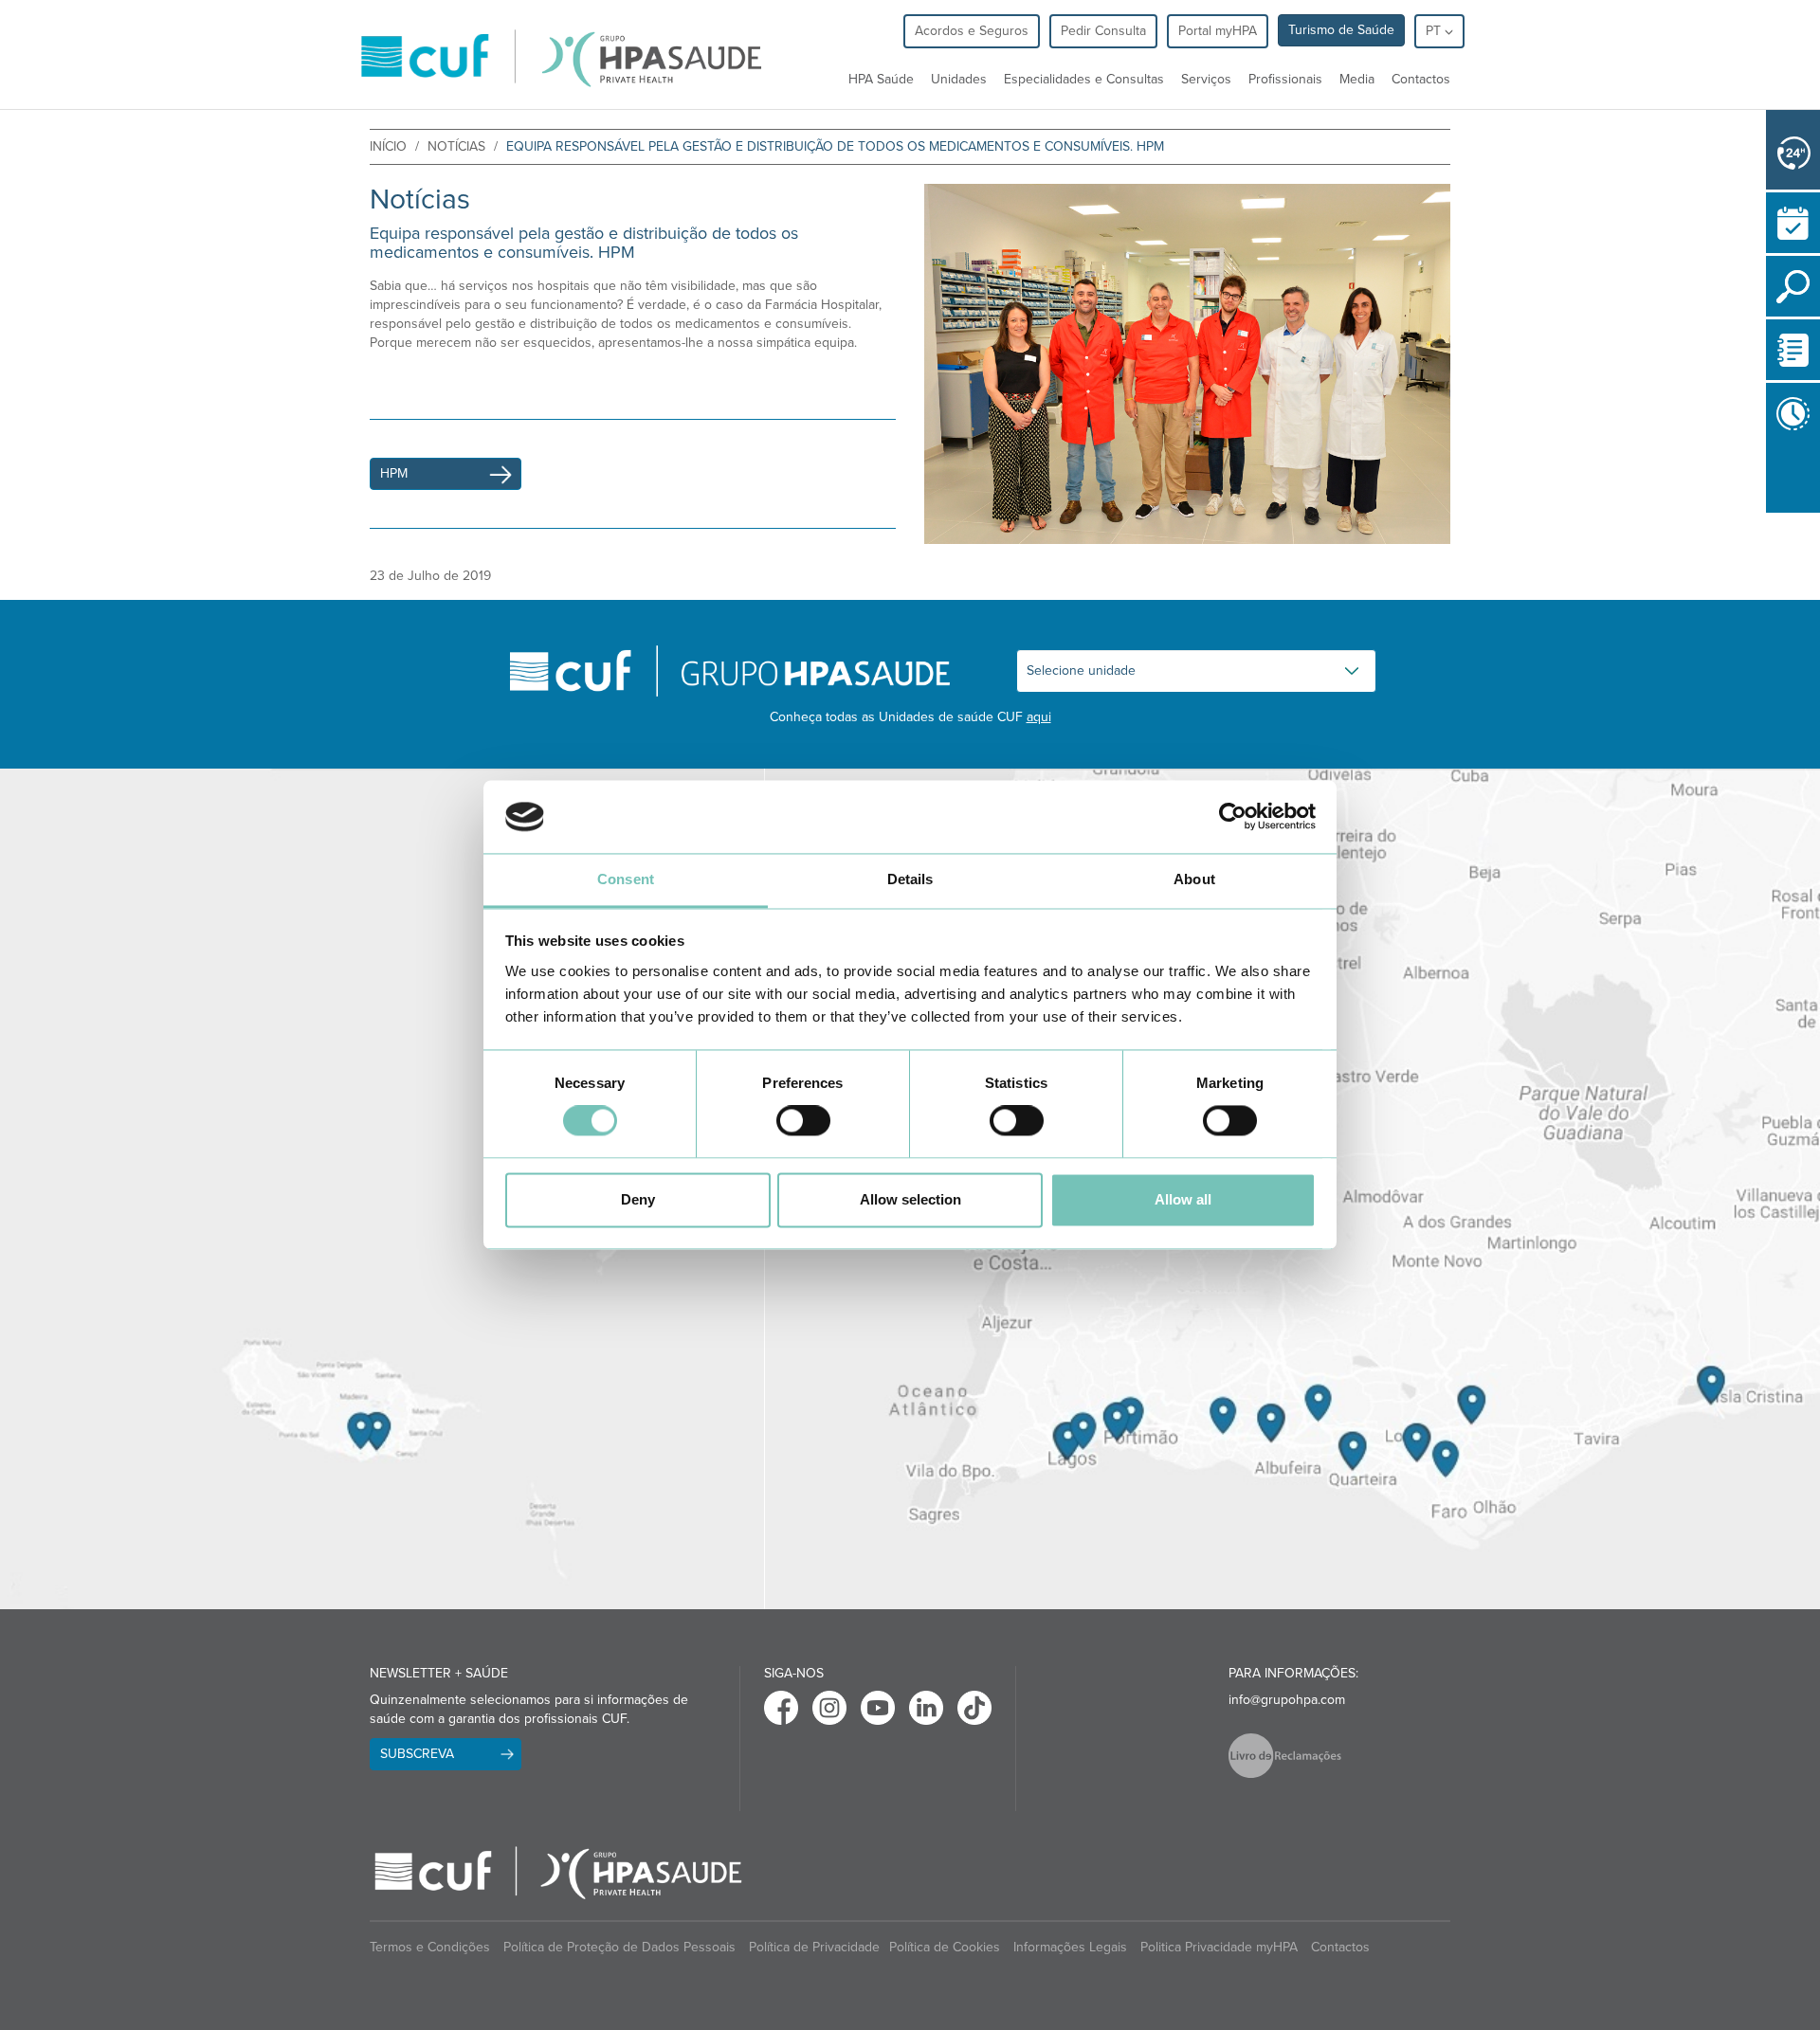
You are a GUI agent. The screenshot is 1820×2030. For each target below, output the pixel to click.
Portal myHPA (1218, 31)
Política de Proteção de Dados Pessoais (619, 1947)
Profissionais (1285, 79)
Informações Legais (1070, 1947)
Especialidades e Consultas (1084, 79)
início (388, 146)
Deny (638, 1199)
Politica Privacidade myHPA (1219, 1947)
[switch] (803, 1121)
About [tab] (1194, 879)
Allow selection (910, 1199)
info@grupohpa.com (1287, 1700)
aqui (1039, 717)
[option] (1187, 364)
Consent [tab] (626, 879)
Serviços (1206, 79)
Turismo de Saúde (1341, 30)
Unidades (959, 79)
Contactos (1421, 79)
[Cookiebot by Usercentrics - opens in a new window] (1233, 817)
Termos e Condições (430, 1947)
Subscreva (417, 1754)
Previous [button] (1771, 517)
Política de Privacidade (814, 1947)
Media (1357, 79)
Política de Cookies (945, 1947)
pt (1435, 31)
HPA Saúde (881, 79)
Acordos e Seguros (972, 31)
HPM (394, 473)
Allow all (1183, 1199)
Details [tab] (910, 879)
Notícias (456, 146)
